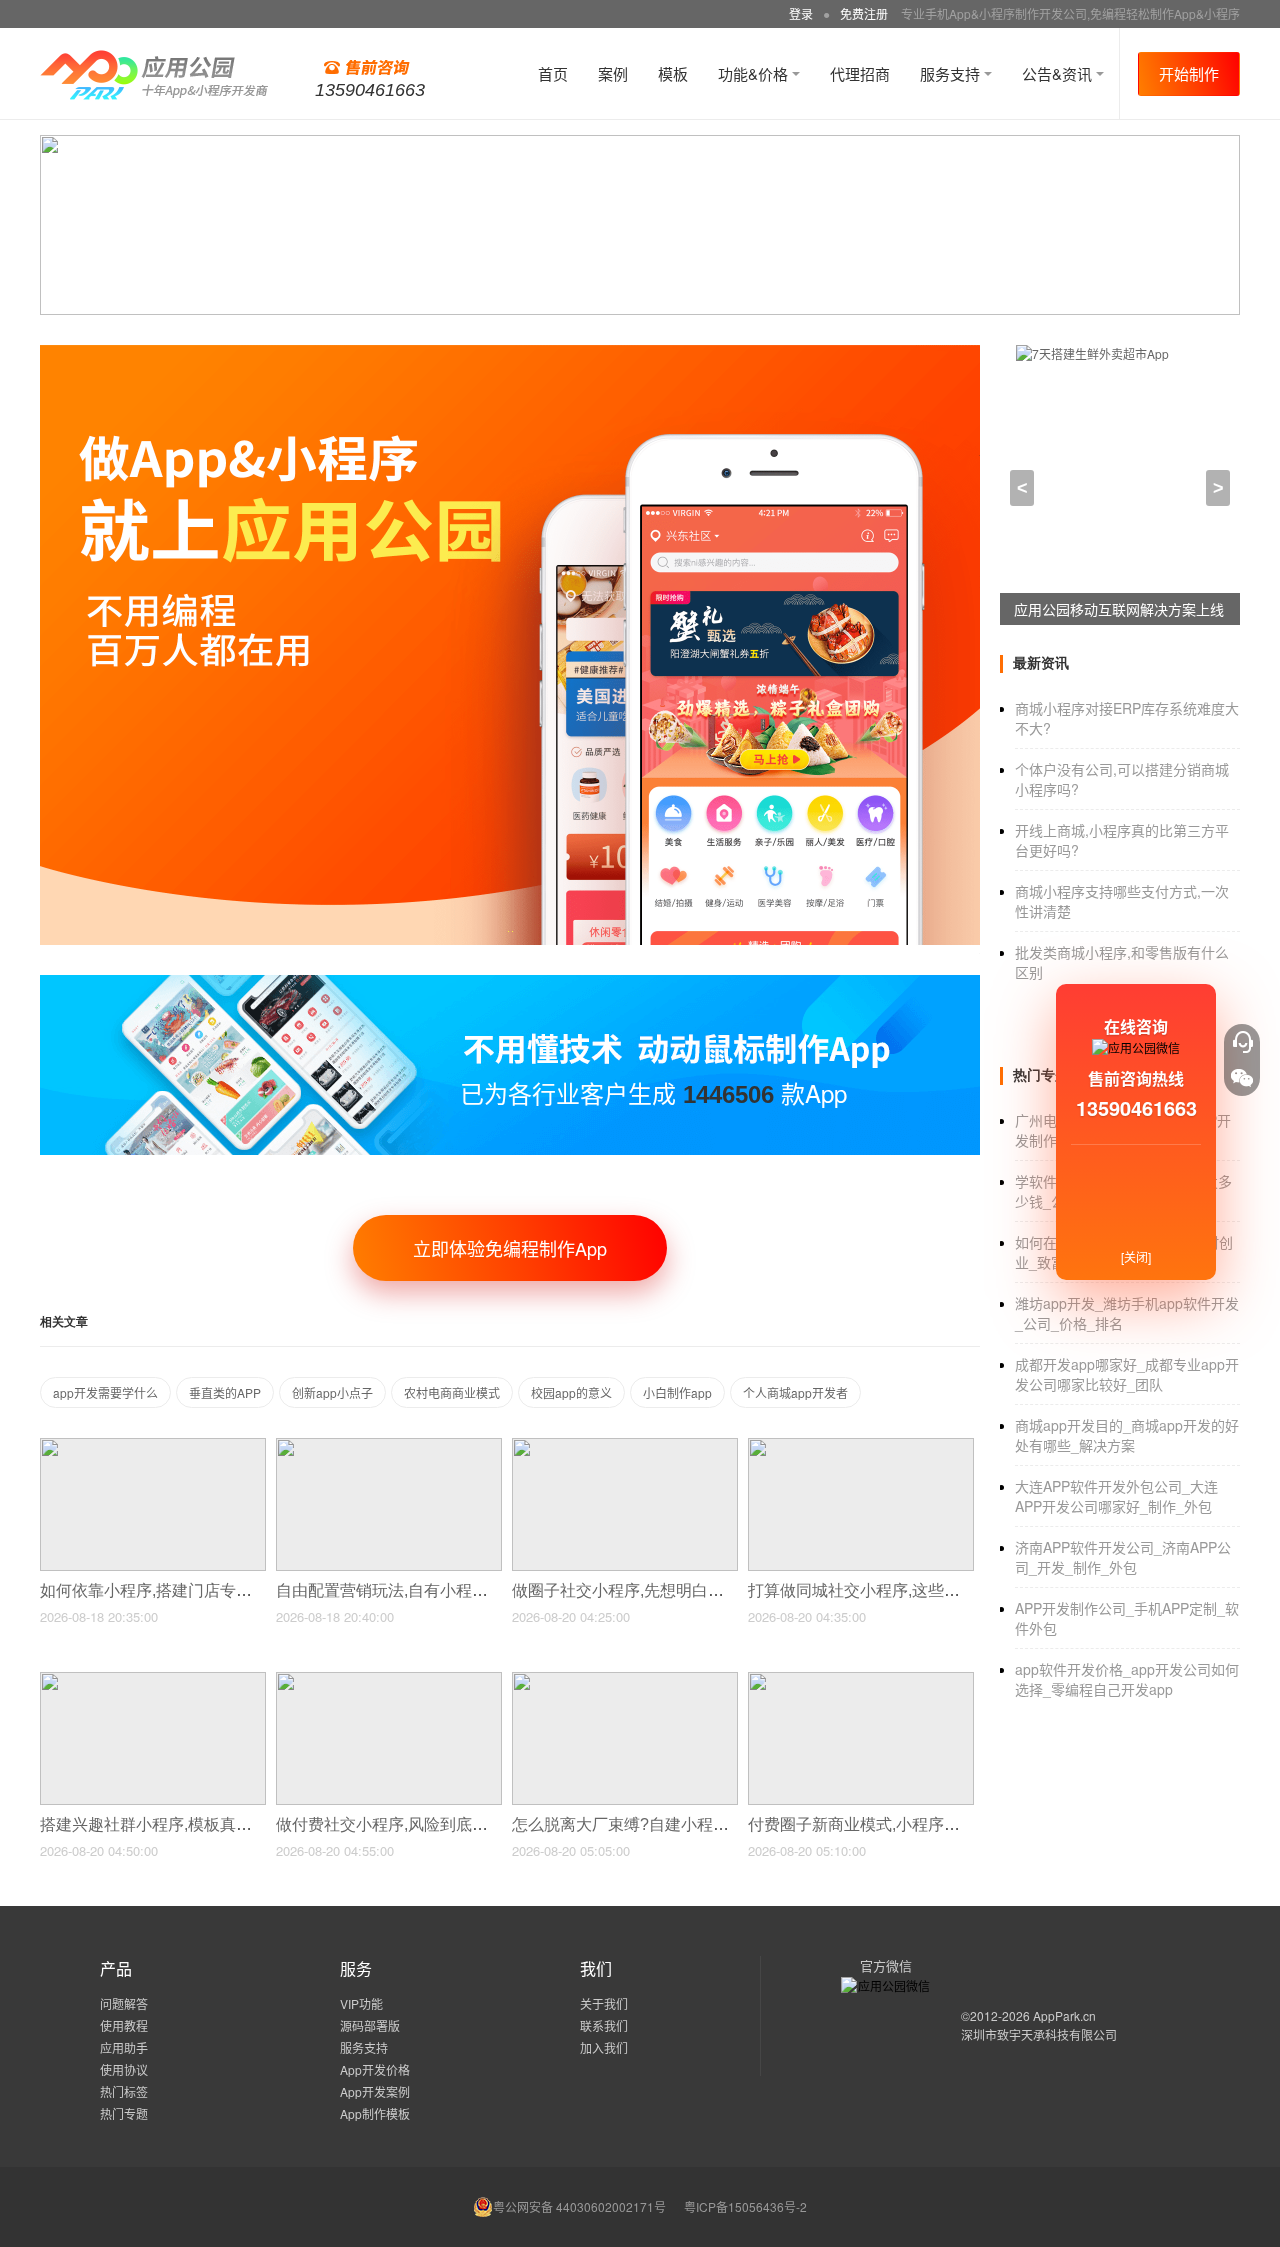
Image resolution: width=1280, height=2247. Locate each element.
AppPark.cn (1064, 2015)
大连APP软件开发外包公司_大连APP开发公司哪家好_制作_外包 (1116, 1496)
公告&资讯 (1059, 73)
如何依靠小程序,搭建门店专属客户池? (176, 1590)
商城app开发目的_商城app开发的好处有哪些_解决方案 (1127, 1435)
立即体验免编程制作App (510, 1248)
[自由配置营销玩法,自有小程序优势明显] (389, 1446)
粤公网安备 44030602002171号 (579, 2206)
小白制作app (677, 1392)
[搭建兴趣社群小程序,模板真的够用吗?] (153, 1680)
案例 (613, 73)
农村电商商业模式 (452, 1392)
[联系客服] (1242, 1042)
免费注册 (864, 13)
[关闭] (1136, 1256)
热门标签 (124, 2091)
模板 (673, 73)
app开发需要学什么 (105, 1392)
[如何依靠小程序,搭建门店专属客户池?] (153, 1446)
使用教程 (124, 2025)
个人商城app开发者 (795, 1392)
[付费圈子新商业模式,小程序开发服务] (861, 1680)
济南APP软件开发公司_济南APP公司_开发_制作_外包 (1123, 1557)
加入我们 (604, 2047)
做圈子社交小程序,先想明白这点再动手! (654, 1590)
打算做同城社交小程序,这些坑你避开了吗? (900, 1590)
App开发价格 (375, 2069)
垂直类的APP (225, 1392)
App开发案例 (375, 2091)
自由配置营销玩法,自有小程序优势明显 (416, 1590)
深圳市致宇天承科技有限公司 (1039, 2034)
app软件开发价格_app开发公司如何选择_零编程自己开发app (1127, 1679)
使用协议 (124, 2069)
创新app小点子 (332, 1392)
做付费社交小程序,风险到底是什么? (404, 1824)
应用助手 (124, 2047)
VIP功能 (361, 2003)
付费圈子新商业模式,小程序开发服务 (880, 1824)
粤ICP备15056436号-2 (745, 2206)
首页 (553, 73)
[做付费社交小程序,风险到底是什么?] (389, 1680)
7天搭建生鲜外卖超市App (1093, 609)
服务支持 (952, 73)
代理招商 (860, 73)
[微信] (1242, 1078)
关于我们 (604, 2003)
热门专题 (124, 2113)
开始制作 (1189, 73)
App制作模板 (375, 2113)
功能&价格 (755, 73)
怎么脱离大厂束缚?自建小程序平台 (638, 1824)
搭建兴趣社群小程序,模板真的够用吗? (176, 1824)
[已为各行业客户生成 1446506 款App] (510, 983)
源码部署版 (370, 2025)
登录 (801, 13)
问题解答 (124, 2003)
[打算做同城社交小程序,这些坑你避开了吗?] (861, 1446)
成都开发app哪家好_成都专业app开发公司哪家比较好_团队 (1127, 1374)
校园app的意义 (571, 1392)
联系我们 (604, 2025)
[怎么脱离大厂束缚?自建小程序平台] (625, 1680)
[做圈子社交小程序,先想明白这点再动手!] (625, 1446)
